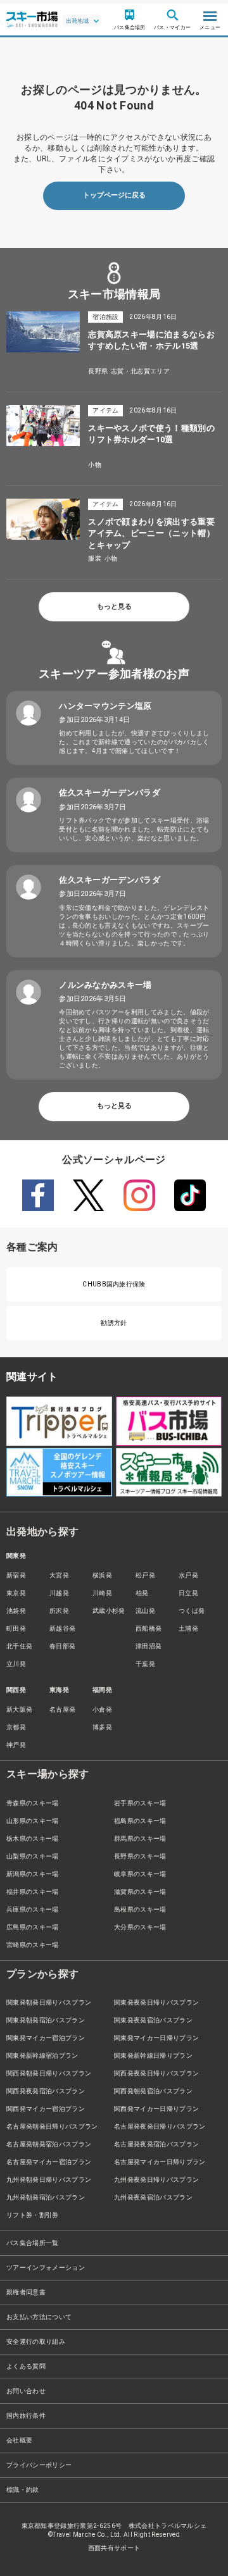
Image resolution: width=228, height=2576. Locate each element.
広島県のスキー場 (33, 1927)
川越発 (59, 1593)
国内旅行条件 (26, 2416)
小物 (95, 465)
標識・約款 (23, 2490)
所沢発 (59, 1611)
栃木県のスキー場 (33, 1839)
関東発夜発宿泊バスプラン (153, 2020)
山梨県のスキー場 (33, 1856)
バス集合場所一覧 (33, 2243)
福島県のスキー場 (140, 1821)
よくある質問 (26, 2366)
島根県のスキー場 (140, 1909)
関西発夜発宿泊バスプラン (46, 2091)
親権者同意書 (26, 2292)
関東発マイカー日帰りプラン (156, 2038)
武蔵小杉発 (109, 1611)
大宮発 (59, 1575)
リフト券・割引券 (33, 2215)
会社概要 (19, 2440)
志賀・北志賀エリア (140, 371)
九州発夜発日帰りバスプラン (156, 2180)
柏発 (142, 1593)
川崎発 (102, 1593)
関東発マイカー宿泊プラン (46, 2038)
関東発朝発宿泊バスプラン (46, 2020)
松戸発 (145, 1575)
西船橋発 (149, 1628)
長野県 (98, 371)
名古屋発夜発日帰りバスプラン (160, 2126)
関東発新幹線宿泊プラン (42, 2056)
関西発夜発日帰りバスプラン (156, 2073)
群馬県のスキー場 (140, 1839)
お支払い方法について (39, 2317)
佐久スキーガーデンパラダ (110, 793)
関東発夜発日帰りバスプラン (156, 2002)
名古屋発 (62, 1709)
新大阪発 (19, 1709)
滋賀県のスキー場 (140, 1892)
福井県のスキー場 (33, 1892)
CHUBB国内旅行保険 (114, 1284)
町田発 (16, 1628)
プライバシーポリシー (39, 2465)
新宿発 (16, 1575)
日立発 (188, 1593)
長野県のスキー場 (140, 1856)
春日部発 (62, 1646)
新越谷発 (62, 1628)
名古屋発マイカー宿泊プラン (49, 2162)
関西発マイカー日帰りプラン (156, 2109)
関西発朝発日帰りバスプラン (49, 2073)
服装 (95, 558)
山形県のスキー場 (33, 1821)
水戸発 (188, 1575)
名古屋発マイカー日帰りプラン (160, 2162)
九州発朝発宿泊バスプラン (46, 2197)
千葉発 (145, 1664)
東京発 (16, 1593)
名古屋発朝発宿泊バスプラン (49, 2144)
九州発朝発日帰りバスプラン (49, 2180)
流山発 (145, 1611)
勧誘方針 (114, 1323)
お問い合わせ (26, 2391)
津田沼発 (149, 1646)
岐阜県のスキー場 (140, 1874)
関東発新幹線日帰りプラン (153, 2056)
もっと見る (114, 607)
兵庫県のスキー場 (33, 1909)
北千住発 (19, 1646)
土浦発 (188, 1628)
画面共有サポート (114, 2548)
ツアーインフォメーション (46, 2268)
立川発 (16, 1664)
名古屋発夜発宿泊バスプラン (156, 2144)
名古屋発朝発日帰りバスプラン (52, 2126)
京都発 (16, 1727)
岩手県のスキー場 (140, 1803)
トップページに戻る (114, 195)
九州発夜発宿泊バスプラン (153, 2197)
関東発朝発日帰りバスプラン (49, 2002)
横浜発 (102, 1575)
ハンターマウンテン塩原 (105, 706)
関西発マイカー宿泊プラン (46, 2109)
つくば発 (192, 1611)
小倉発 (102, 1709)
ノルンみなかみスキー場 (105, 985)
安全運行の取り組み (36, 2342)
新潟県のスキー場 (33, 1874)
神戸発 (16, 1745)
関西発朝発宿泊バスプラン (153, 2091)
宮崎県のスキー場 (33, 1945)
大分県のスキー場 (140, 1927)
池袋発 (16, 1611)
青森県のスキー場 (33, 1803)
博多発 (102, 1727)
